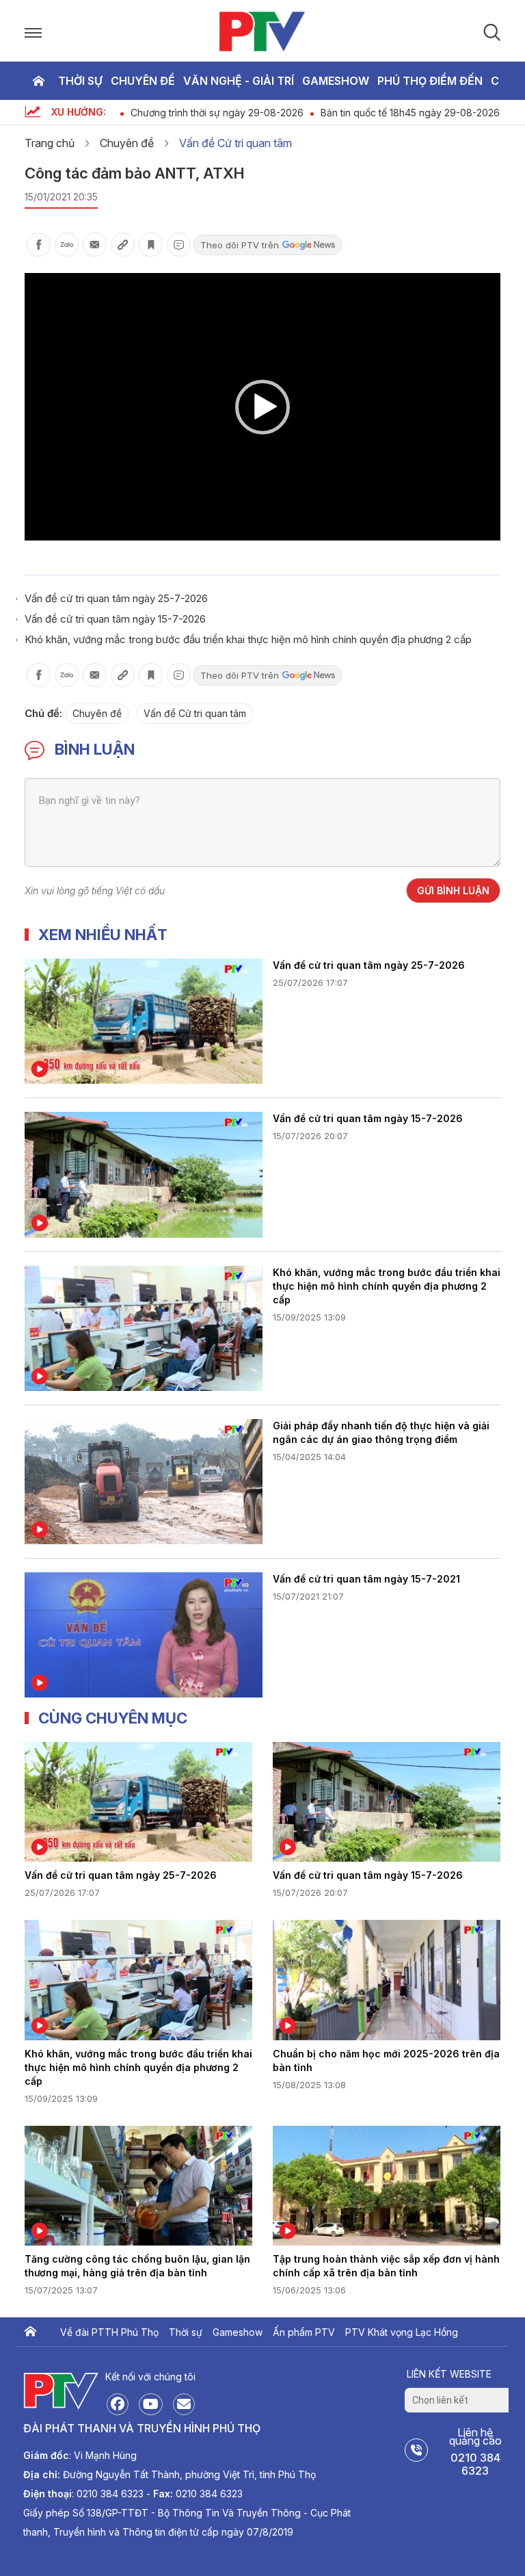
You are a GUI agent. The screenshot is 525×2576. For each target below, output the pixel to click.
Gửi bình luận (453, 890)
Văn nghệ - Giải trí (239, 81)
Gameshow (336, 81)
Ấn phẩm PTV (304, 2332)
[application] (262, 407)
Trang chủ (38, 81)
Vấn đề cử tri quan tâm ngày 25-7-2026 (116, 598)
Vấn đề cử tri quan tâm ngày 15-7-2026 (115, 619)
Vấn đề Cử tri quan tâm (235, 143)
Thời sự (80, 81)
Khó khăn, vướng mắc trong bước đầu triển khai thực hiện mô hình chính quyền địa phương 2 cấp (248, 639)
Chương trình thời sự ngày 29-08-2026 (217, 113)
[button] (262, 407)
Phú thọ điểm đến (430, 81)
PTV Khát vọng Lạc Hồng (402, 2332)
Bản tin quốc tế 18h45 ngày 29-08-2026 (410, 113)
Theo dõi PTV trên (240, 245)
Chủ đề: (43, 713)
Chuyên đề (143, 81)
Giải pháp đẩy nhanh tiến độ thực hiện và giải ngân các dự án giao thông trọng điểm (381, 1432)
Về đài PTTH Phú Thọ (109, 2332)
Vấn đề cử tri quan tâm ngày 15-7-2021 (366, 1579)
